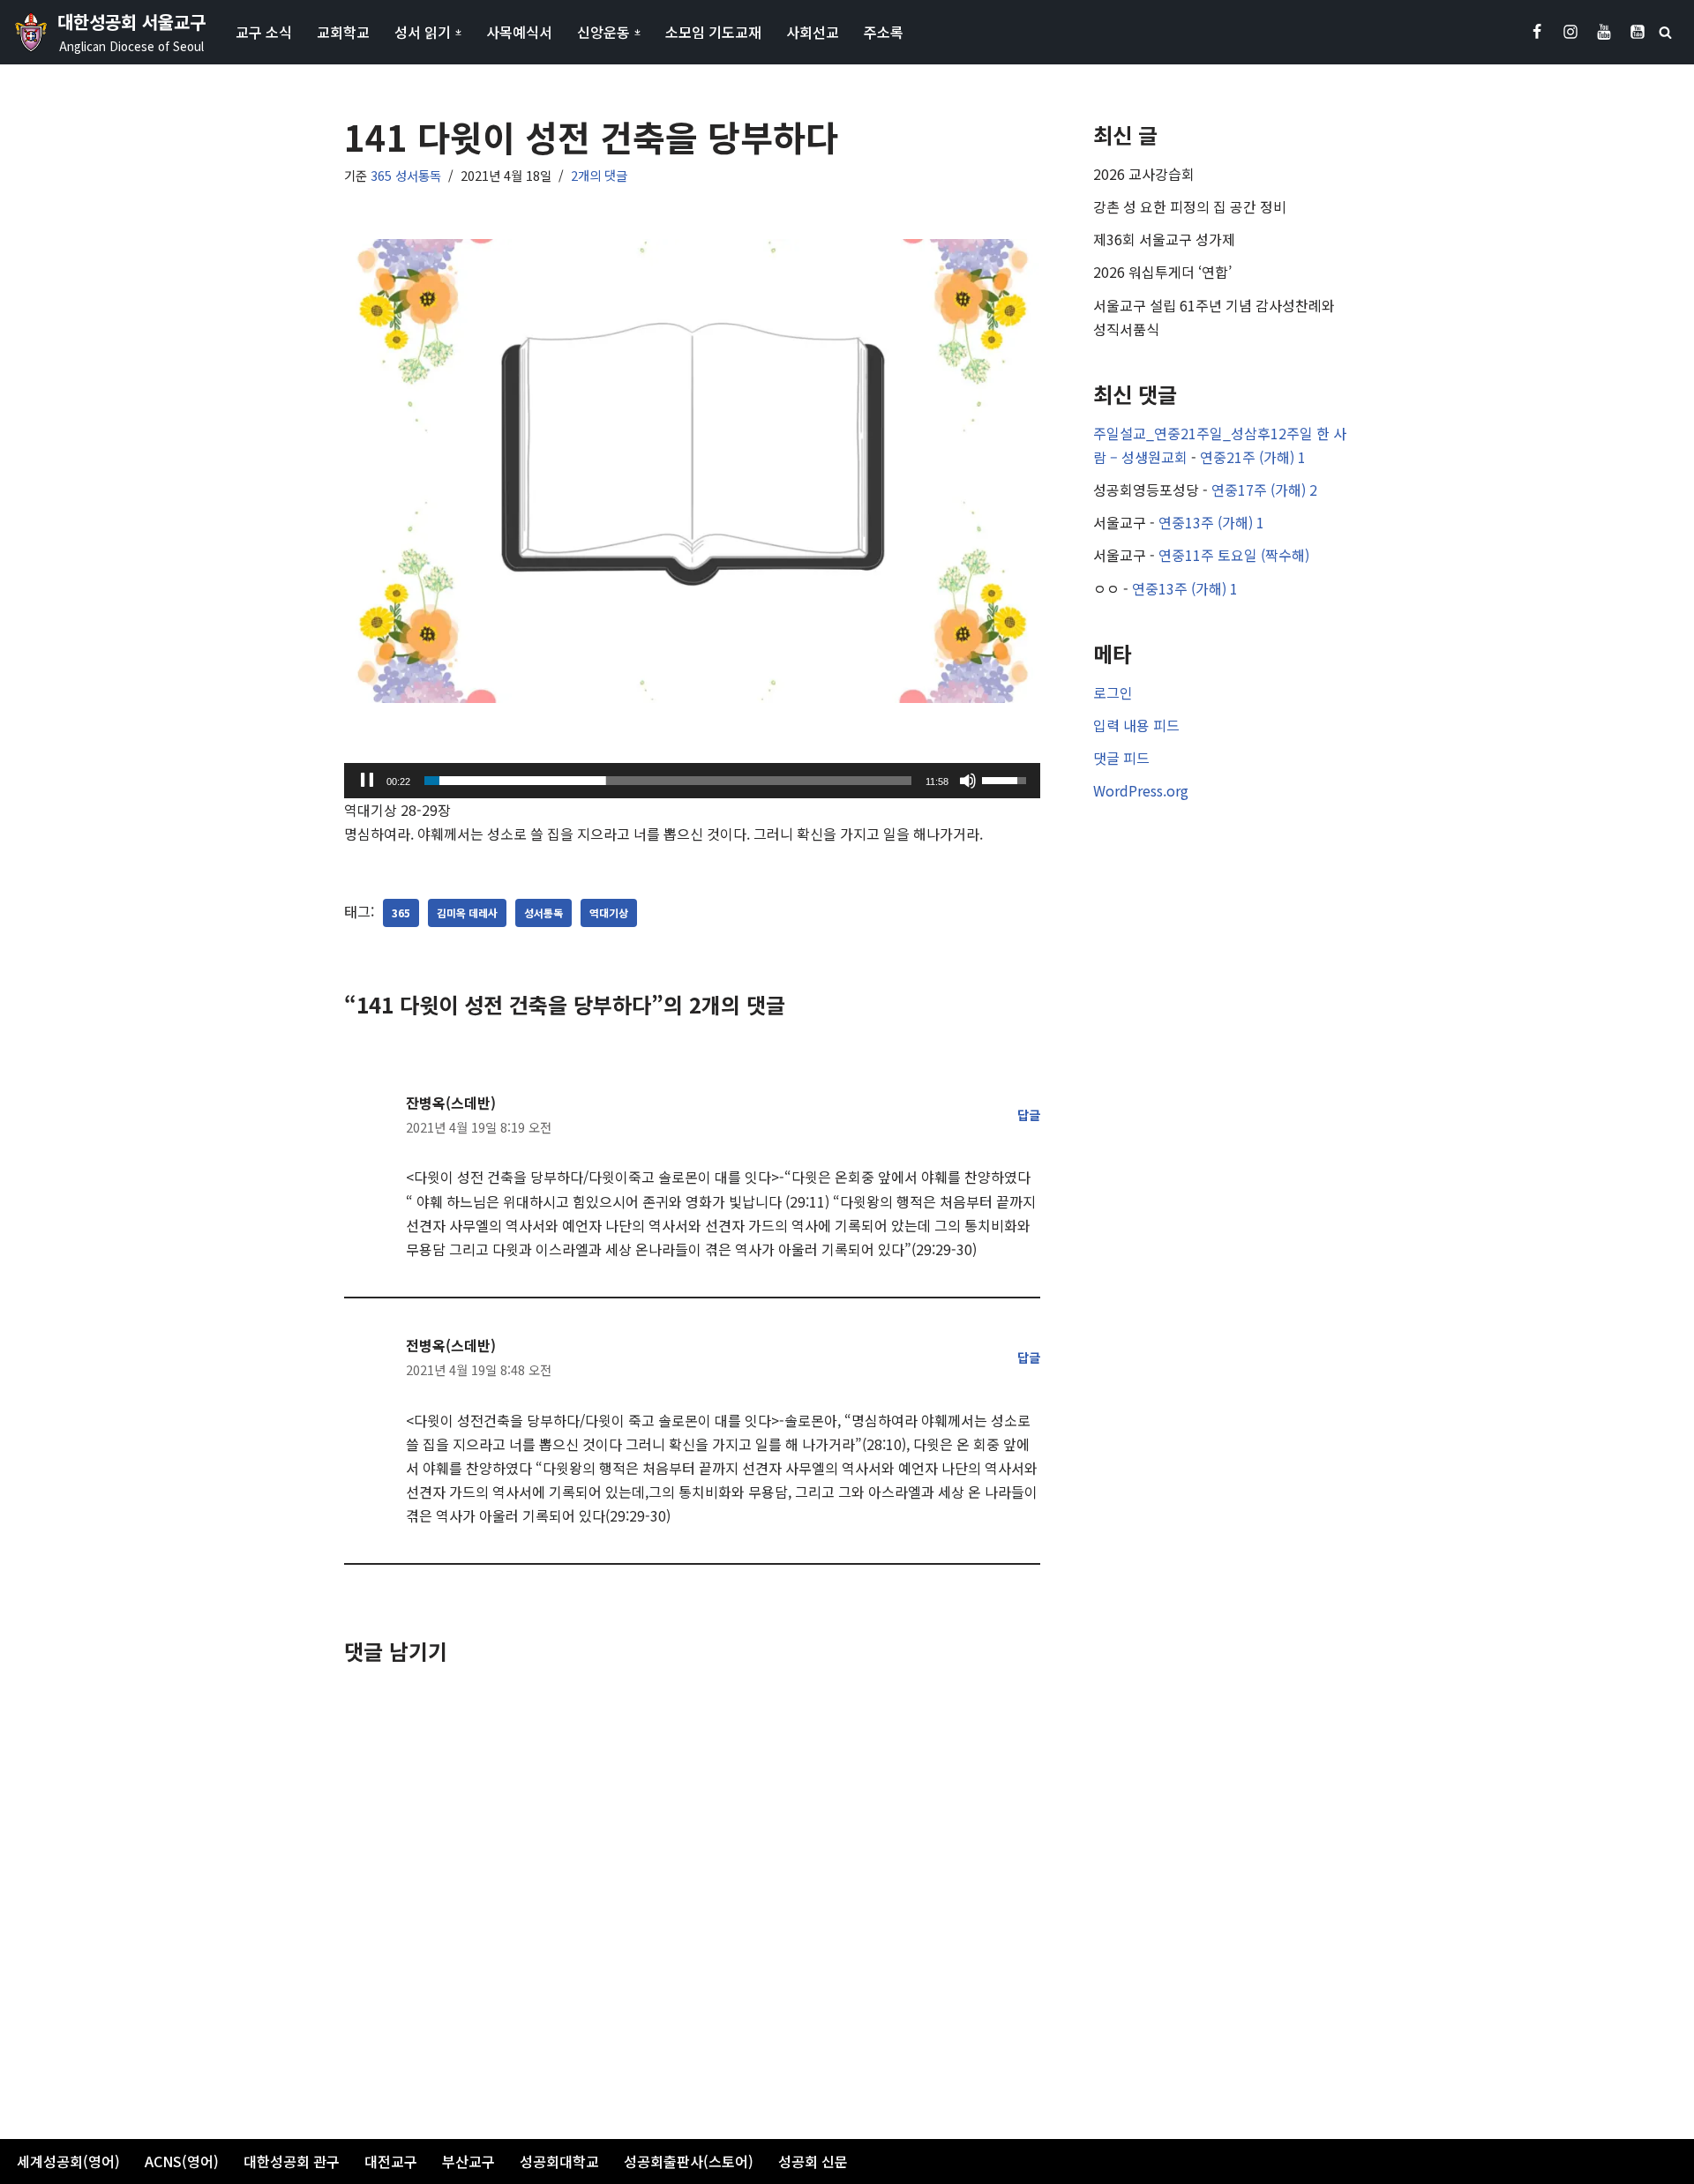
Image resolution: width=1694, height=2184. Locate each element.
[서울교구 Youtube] (1604, 32)
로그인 (1113, 692)
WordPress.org (1141, 790)
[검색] (1665, 32)
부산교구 (468, 2161)
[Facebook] (1537, 32)
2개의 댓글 (599, 175)
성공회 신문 (813, 2161)
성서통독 (543, 912)
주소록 (884, 32)
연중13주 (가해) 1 (1211, 522)
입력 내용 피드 (1136, 725)
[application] (692, 781)
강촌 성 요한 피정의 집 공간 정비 (1190, 206)
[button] (458, 32)
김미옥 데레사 (467, 912)
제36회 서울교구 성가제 (1164, 239)
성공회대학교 (559, 2161)
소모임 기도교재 (713, 32)
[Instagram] (1570, 32)
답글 (1029, 1114)
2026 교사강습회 (1144, 174)
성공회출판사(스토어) (689, 2161)
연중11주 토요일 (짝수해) (1234, 555)
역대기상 (609, 912)
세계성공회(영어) (68, 2161)
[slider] (668, 781)
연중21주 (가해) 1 (1253, 457)
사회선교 (813, 32)
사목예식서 (519, 32)
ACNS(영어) (182, 2161)
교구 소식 (264, 32)
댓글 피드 (1121, 758)
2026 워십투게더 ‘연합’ (1162, 272)
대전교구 (391, 2161)
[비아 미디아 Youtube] (1638, 32)
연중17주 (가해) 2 (1264, 490)
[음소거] (968, 781)
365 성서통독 (406, 175)
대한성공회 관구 (292, 2161)
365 (401, 912)
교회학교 (343, 32)
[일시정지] (367, 781)
